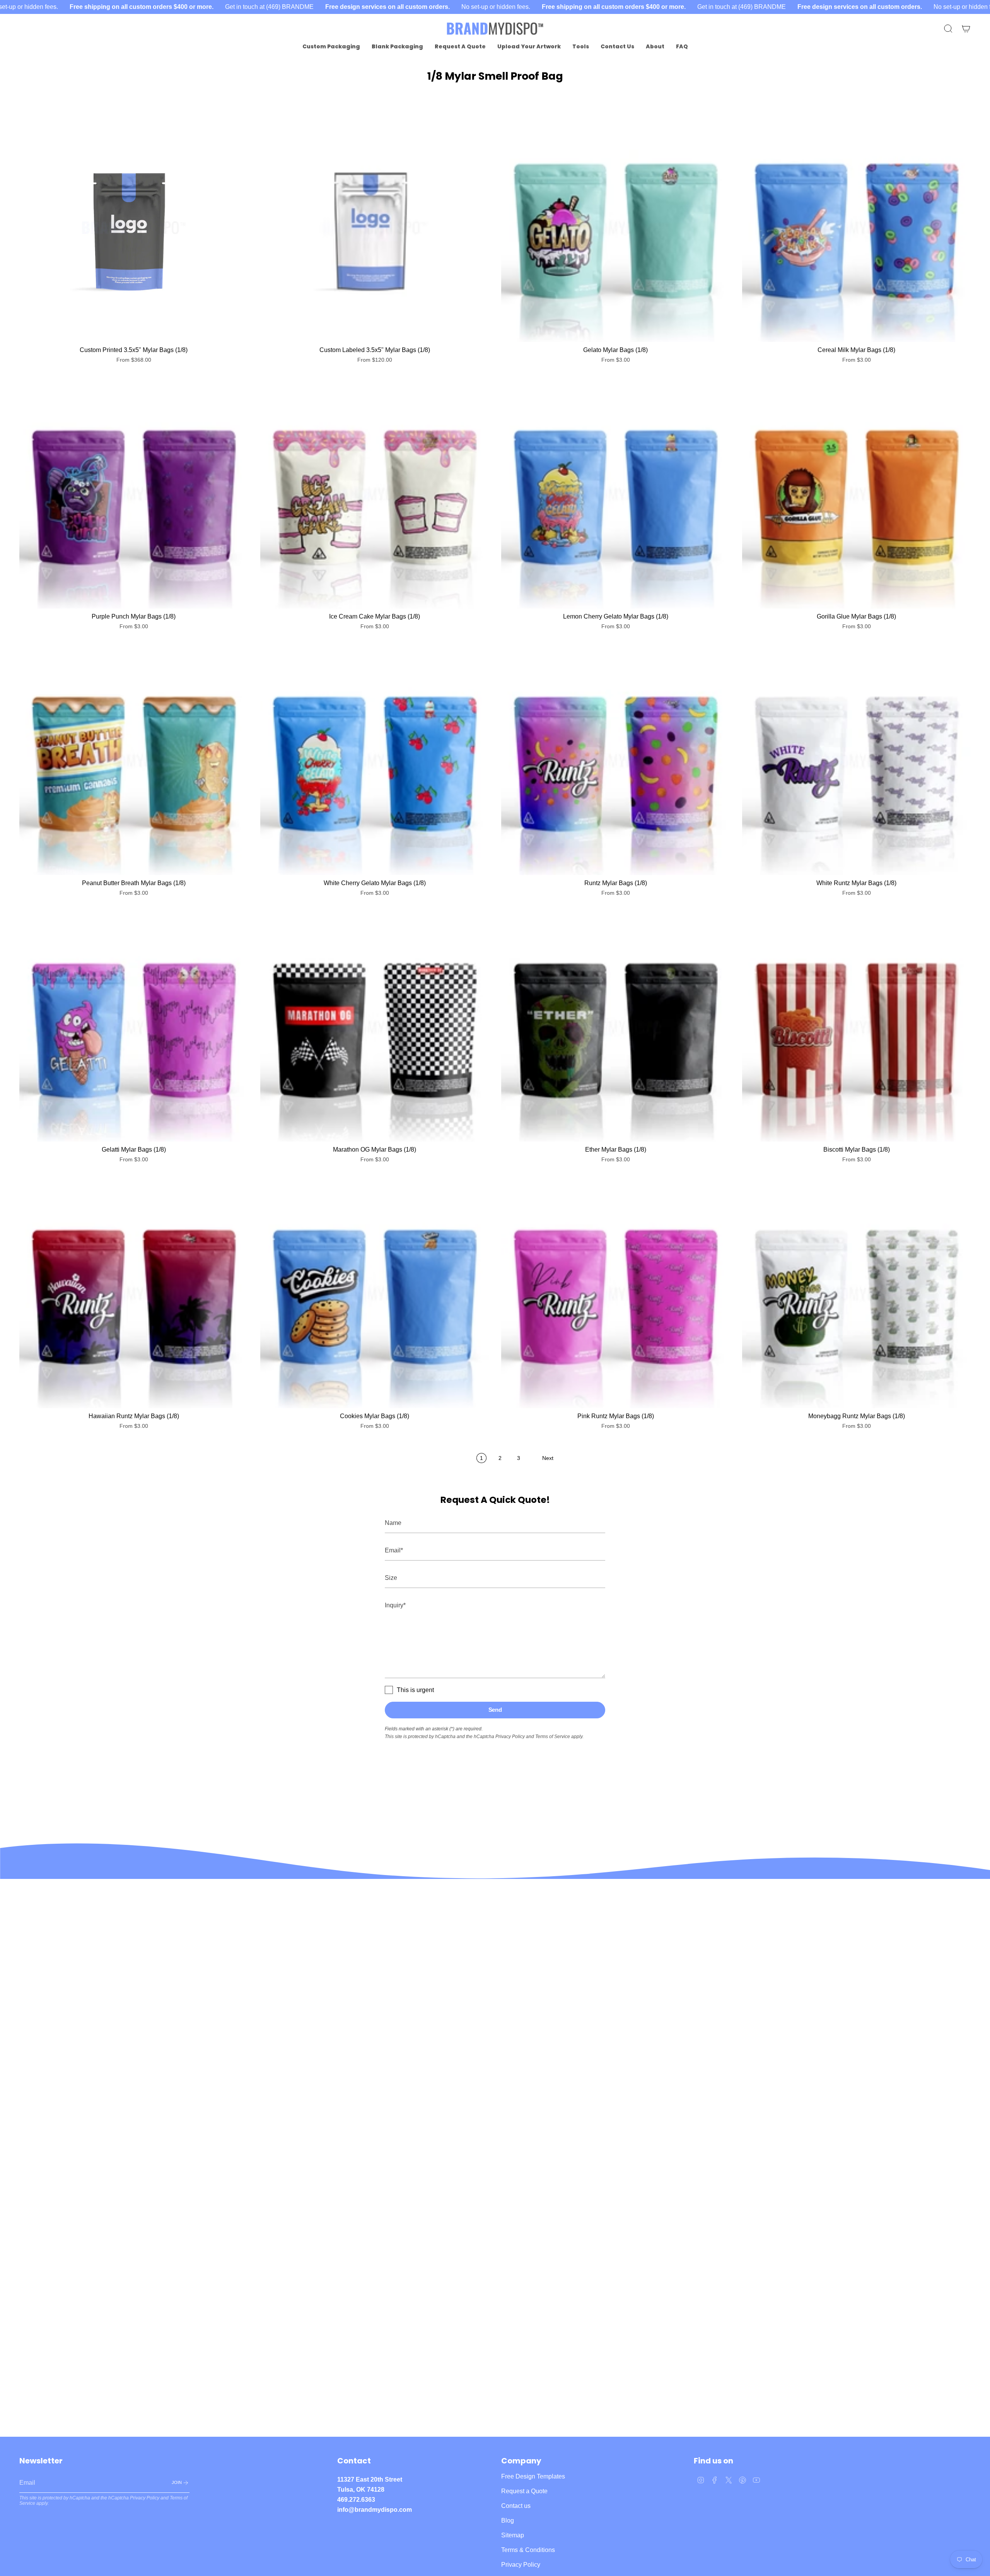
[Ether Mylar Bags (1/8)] (615, 1027)
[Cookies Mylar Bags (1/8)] (375, 1294)
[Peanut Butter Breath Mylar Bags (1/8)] (134, 761)
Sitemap (513, 2535)
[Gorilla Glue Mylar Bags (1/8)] (856, 494)
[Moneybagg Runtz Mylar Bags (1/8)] (856, 1294)
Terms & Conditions (528, 2550)
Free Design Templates (533, 2476)
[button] (331, 47)
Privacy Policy (510, 1737)
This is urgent (415, 1690)
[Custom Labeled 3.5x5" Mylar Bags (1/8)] (375, 228)
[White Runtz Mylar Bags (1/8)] (856, 761)
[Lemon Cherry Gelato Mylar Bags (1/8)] (615, 494)
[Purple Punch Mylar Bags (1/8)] (134, 494)
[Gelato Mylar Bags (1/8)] (615, 228)
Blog (508, 2520)
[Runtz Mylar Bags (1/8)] (615, 761)
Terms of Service (553, 1737)
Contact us (516, 2506)
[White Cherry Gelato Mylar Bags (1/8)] (375, 761)
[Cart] (966, 29)
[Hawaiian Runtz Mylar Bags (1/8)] (134, 1294)
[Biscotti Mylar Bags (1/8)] (856, 1027)
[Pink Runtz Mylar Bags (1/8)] (615, 1294)
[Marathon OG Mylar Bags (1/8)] (375, 1027)
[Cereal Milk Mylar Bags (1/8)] (856, 228)
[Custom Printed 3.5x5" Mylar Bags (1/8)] (134, 228)
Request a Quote (524, 2491)
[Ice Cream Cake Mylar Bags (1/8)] (375, 494)
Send (495, 1710)
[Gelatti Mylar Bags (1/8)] (134, 1027)
